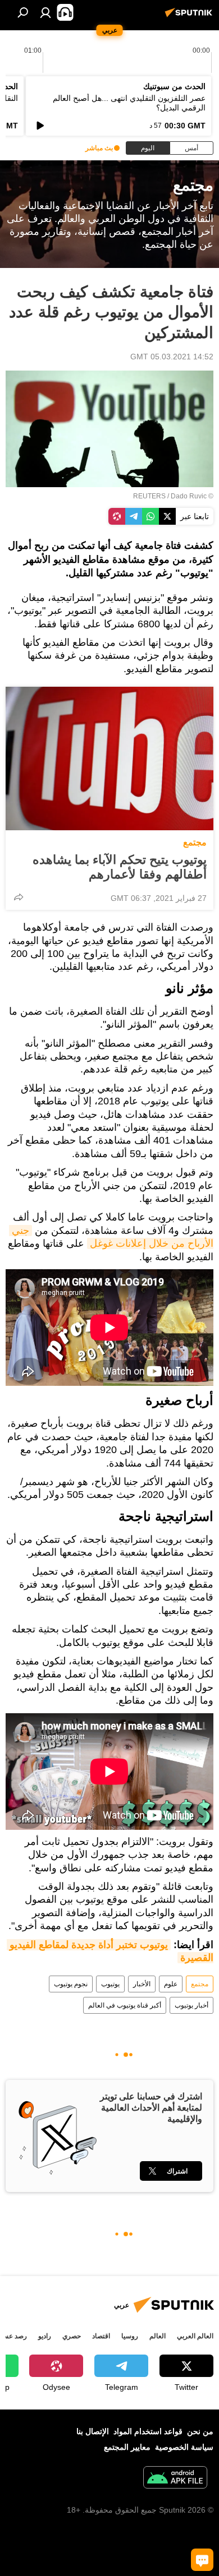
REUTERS (149, 496)
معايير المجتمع (127, 2447)
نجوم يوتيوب (71, 1984)
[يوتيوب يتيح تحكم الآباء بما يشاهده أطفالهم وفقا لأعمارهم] (109, 759)
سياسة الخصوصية (184, 2447)
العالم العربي (195, 2336)
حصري (72, 2336)
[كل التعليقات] (202, 2560)
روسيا (130, 2336)
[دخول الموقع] (45, 12)
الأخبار (142, 1984)
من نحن (200, 2431)
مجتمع (195, 842)
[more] (19, 897)
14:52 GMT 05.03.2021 (172, 357)
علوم (171, 1984)
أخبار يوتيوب (191, 2005)
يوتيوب (110, 1984)
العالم (158, 2336)
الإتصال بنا (93, 2431)
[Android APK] (175, 2479)
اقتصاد (101, 2336)
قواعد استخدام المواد (148, 2431)
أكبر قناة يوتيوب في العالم (125, 2005)
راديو (45, 2336)
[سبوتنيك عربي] (190, 17)
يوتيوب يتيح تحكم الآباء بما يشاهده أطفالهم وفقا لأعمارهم (120, 867)
